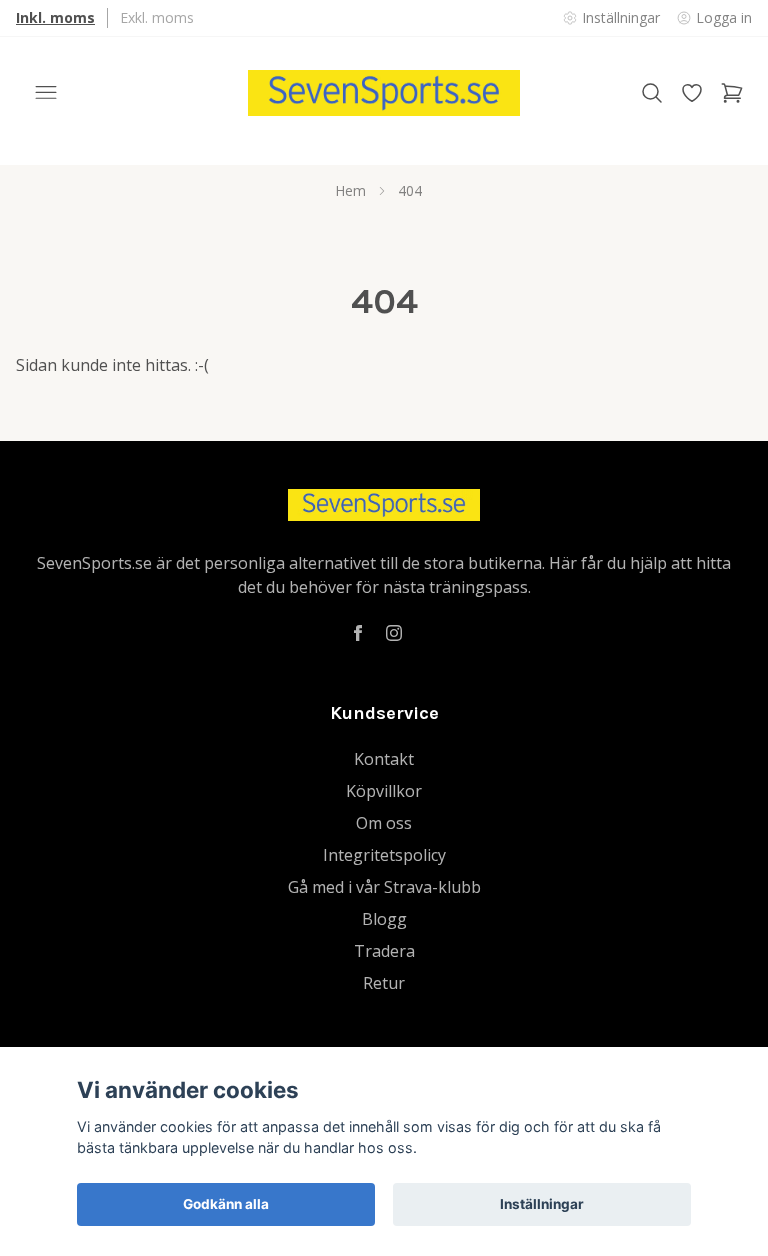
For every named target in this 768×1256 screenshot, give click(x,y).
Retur (384, 983)
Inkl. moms (55, 17)
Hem (350, 190)
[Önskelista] (692, 93)
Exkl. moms (157, 17)
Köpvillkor (384, 791)
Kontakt (384, 759)
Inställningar (542, 1204)
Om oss (384, 823)
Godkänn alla (226, 1204)
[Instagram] (394, 633)
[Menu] (46, 93)
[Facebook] (358, 633)
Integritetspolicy (384, 855)
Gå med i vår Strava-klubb (384, 887)
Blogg (384, 919)
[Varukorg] (732, 93)
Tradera (384, 951)
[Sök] (652, 93)
